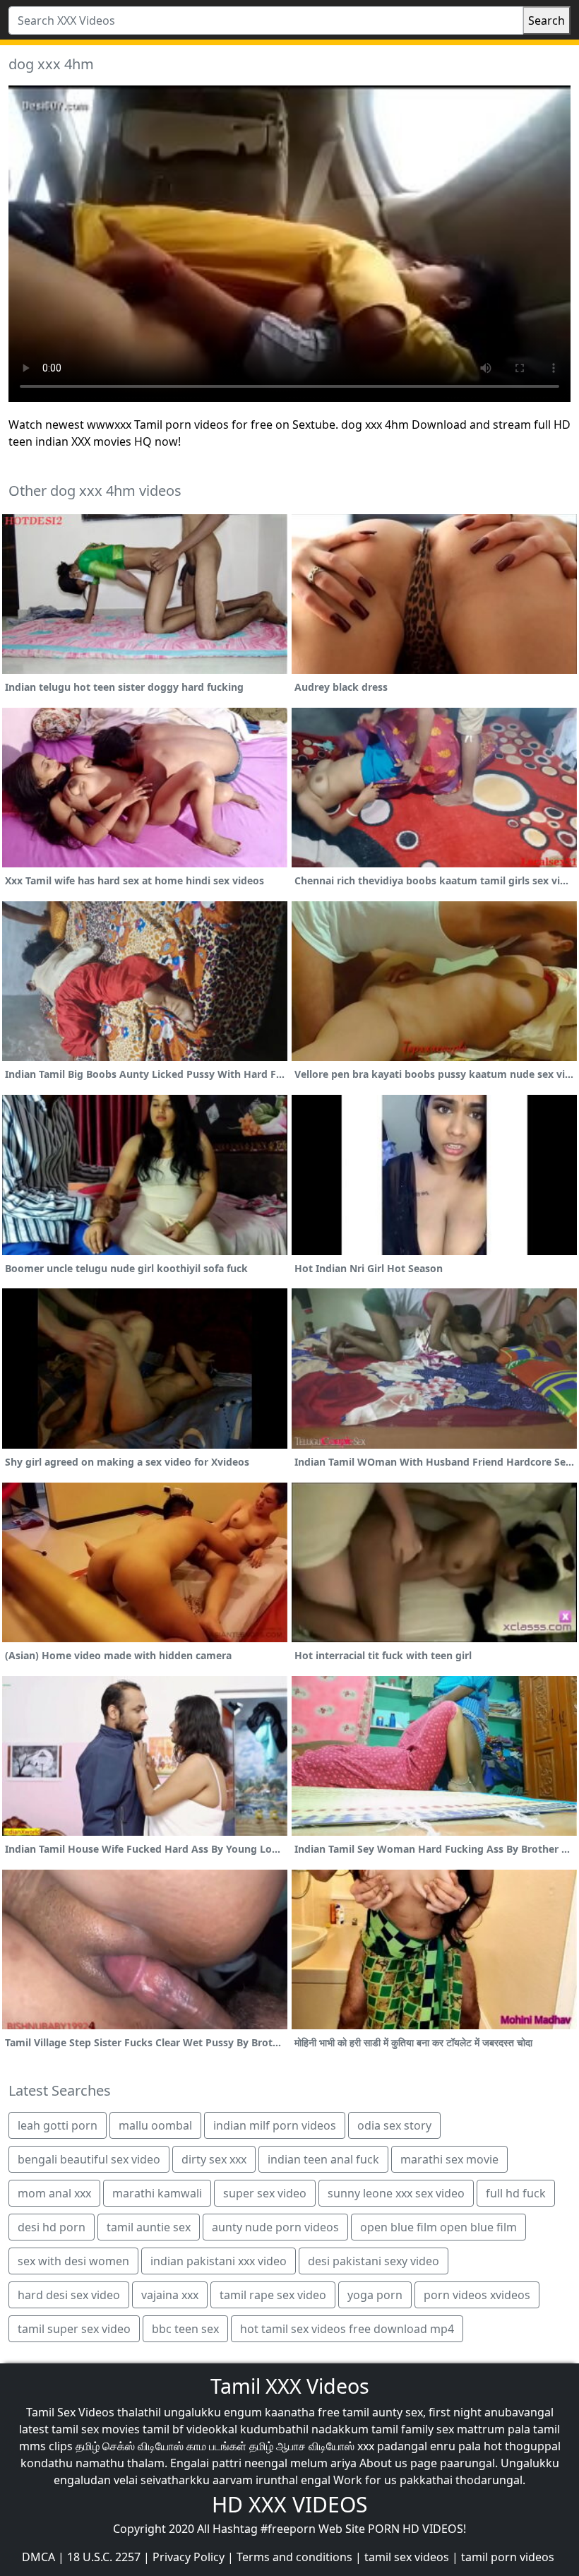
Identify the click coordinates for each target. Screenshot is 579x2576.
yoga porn (375, 2295)
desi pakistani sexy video (374, 2261)
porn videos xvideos (477, 2295)
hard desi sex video (69, 2295)
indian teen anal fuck (323, 2159)
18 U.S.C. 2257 (104, 2557)
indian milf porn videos (275, 2125)
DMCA (38, 2557)
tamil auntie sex (149, 2227)
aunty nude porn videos (275, 2227)
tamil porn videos (508, 2557)
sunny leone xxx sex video (396, 2193)
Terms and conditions (294, 2557)
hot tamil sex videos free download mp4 (347, 2329)
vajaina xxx (170, 2295)
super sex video (265, 2193)
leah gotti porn (58, 2125)
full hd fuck (516, 2193)
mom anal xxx (54, 2193)
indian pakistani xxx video (219, 2261)
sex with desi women (73, 2261)
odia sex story (394, 2125)
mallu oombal (155, 2125)
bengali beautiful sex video (89, 2159)
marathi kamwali (157, 2193)
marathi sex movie (449, 2159)
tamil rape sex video (273, 2295)
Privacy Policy (189, 2557)
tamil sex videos (407, 2557)
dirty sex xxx (214, 2159)
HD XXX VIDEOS (289, 2504)
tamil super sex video (74, 2329)
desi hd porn (52, 2227)
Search (547, 20)
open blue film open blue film (438, 2227)
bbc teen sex (185, 2329)
